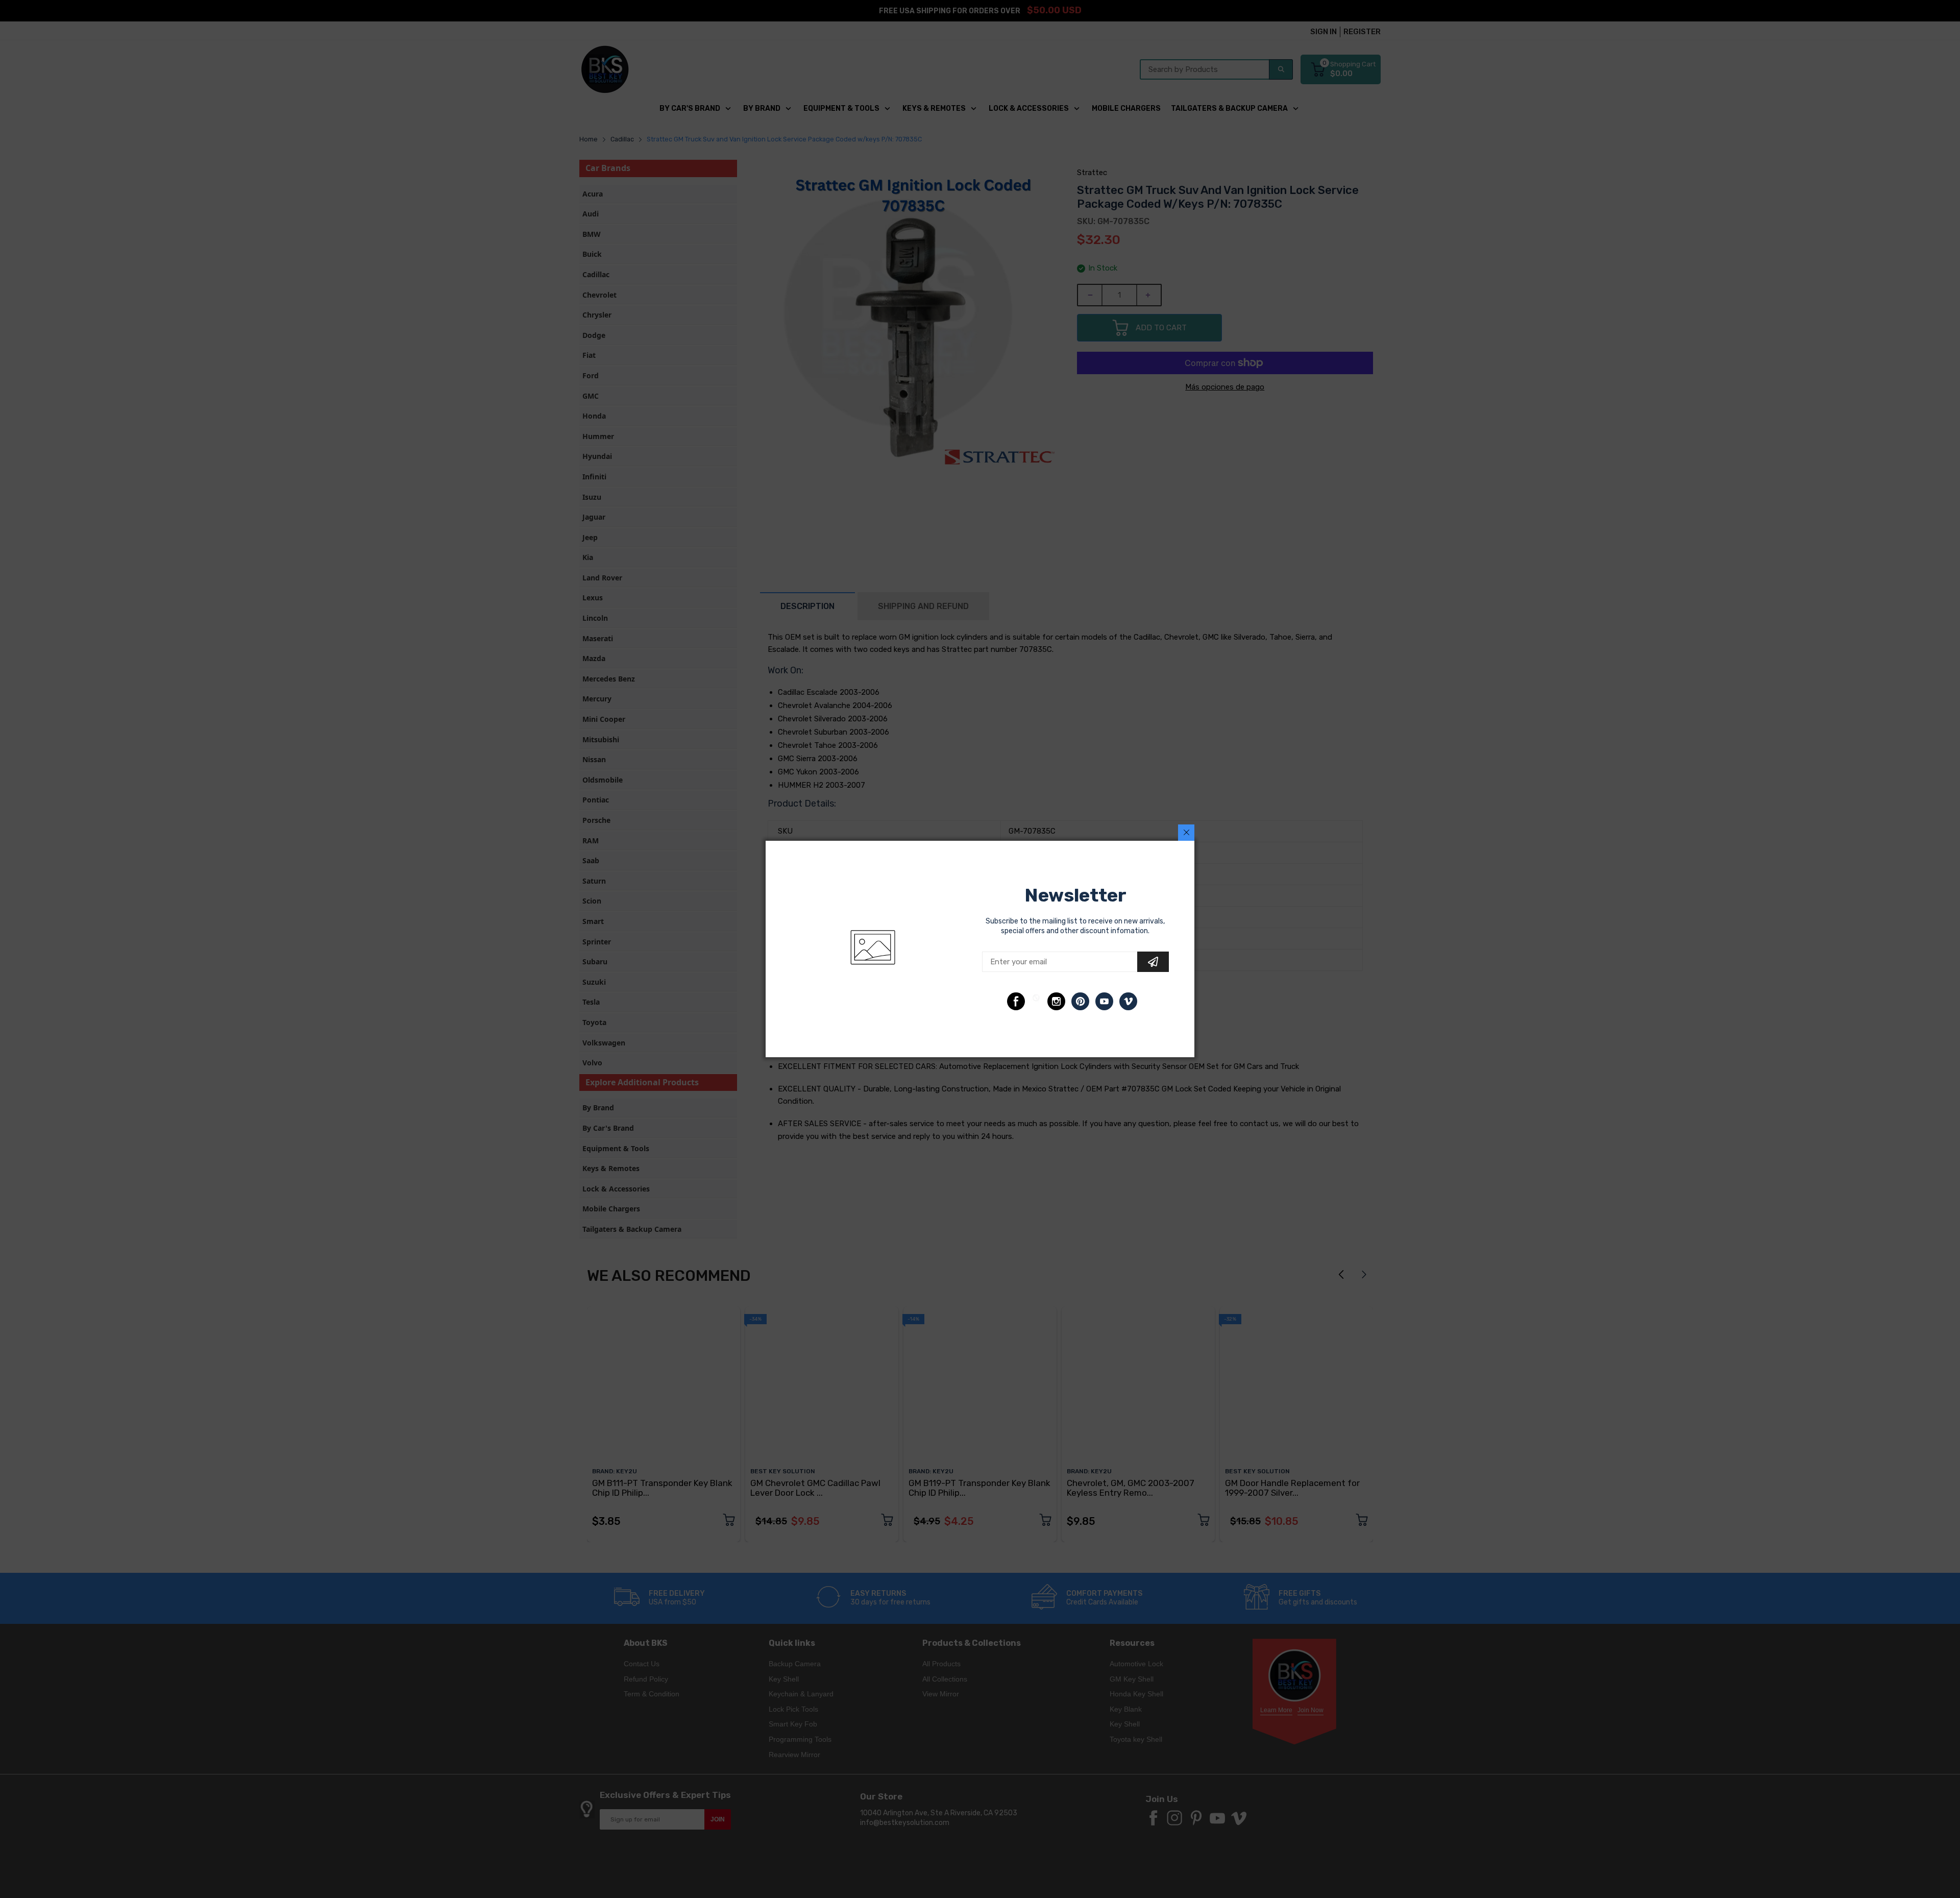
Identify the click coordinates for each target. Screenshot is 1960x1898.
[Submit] (1153, 962)
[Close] (1186, 833)
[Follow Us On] (1016, 1001)
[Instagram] (1056, 1001)
